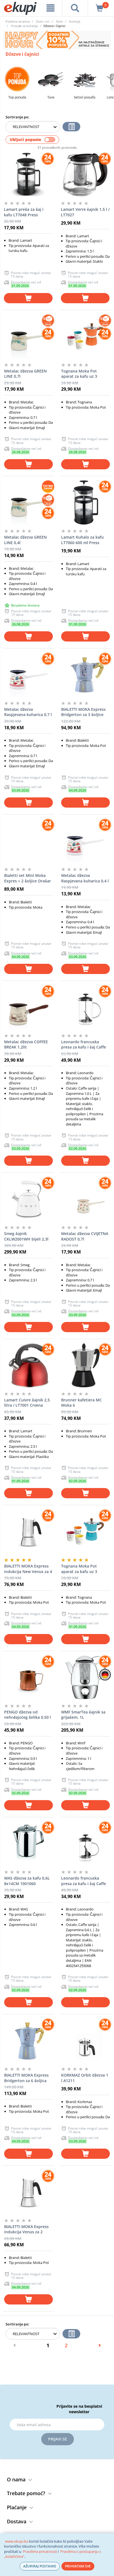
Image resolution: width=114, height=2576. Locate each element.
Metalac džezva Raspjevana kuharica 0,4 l (85, 878)
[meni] (50, 8)
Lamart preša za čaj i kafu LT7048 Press (24, 212)
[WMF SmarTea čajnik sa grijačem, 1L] (85, 1677)
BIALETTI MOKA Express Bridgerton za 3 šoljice (83, 712)
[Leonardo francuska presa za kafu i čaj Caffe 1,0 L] (85, 1007)
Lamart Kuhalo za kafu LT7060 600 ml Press (82, 540)
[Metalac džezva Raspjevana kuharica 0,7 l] (28, 675)
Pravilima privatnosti (40, 2551)
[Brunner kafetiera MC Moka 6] (85, 1365)
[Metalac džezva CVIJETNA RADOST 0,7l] (85, 1199)
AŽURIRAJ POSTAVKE (40, 2566)
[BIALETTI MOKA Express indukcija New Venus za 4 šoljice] (28, 1531)
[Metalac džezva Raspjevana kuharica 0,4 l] (85, 841)
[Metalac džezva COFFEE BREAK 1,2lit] (28, 1007)
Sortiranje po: (17, 117)
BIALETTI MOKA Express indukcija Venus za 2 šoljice (26, 2229)
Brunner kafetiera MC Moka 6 (81, 1403)
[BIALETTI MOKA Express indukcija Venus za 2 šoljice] (28, 2192)
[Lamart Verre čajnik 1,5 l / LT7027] (85, 175)
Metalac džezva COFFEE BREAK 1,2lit (26, 1044)
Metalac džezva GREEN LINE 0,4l (25, 540)
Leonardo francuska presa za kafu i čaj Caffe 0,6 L (84, 1881)
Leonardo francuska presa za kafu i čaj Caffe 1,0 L (84, 1045)
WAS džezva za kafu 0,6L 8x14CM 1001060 (27, 1881)
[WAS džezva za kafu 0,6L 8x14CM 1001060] (28, 1843)
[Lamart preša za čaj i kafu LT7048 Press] (28, 175)
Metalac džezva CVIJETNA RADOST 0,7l (85, 1236)
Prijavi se (58, 2439)
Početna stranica (18, 21)
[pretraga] (75, 8)
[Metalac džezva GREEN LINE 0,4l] (28, 502)
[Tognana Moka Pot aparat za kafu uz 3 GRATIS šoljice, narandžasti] (85, 336)
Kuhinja (75, 21)
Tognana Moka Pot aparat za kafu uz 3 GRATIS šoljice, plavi (80, 1569)
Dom (59, 21)
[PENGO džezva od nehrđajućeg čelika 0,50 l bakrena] (28, 1677)
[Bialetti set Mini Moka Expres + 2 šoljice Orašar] (28, 841)
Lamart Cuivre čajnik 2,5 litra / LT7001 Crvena (27, 1403)
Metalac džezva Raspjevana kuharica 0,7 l (28, 712)
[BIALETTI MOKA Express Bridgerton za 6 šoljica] (28, 2040)
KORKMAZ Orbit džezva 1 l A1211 (85, 2078)
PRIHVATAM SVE (78, 2566)
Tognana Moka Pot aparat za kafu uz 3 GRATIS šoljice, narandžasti (79, 374)
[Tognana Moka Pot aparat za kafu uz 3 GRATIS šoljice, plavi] (85, 1531)
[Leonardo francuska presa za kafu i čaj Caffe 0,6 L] (85, 1843)
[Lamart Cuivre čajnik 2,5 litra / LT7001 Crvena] (28, 1365)
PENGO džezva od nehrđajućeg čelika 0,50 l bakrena (28, 1715)
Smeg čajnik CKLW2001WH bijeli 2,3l (26, 1236)
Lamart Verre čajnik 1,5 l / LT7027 (85, 212)
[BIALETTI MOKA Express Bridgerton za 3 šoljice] (85, 675)
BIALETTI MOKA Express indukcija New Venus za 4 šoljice (28, 1569)
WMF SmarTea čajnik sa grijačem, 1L (83, 1715)
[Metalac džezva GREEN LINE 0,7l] (28, 336)
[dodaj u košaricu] (28, 298)
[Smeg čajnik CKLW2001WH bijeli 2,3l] (28, 1199)
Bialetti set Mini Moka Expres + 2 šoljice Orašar (28, 878)
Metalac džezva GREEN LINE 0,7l (25, 374)
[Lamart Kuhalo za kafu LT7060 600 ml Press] (85, 502)
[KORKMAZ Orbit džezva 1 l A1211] (85, 2040)
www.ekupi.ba (17, 2541)
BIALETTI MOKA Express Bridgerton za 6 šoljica (26, 2078)
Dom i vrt (43, 21)
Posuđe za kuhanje (24, 26)
